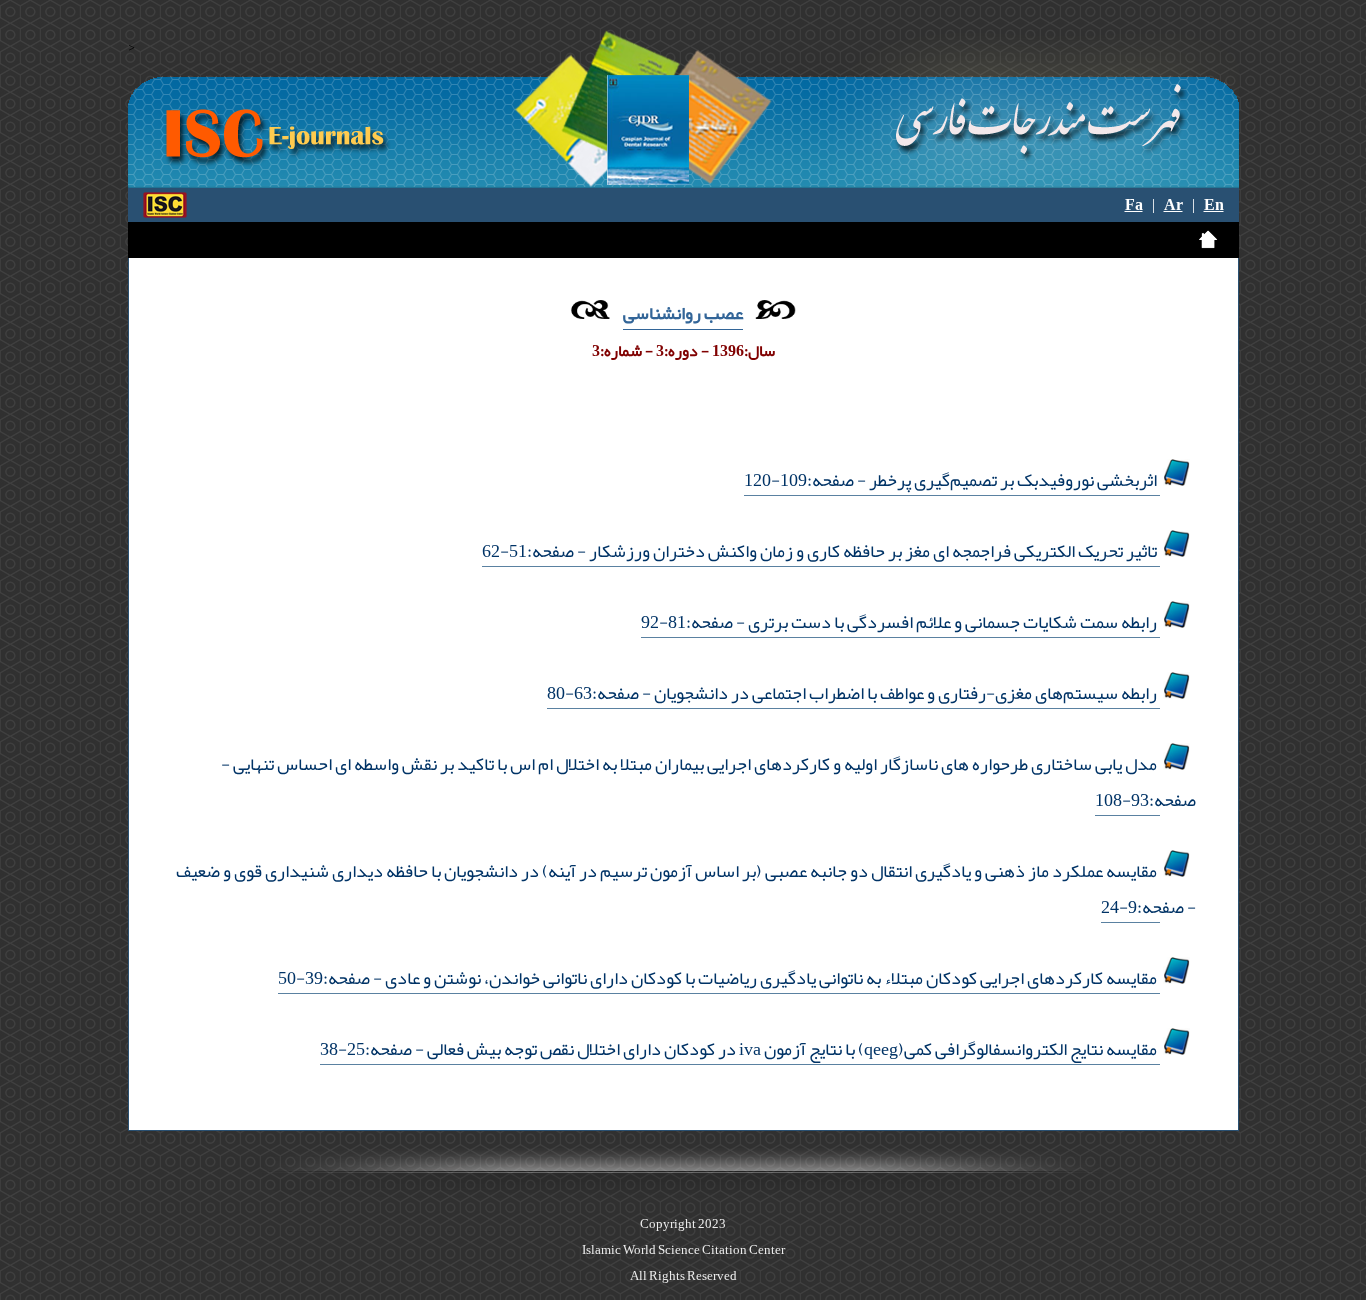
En (1214, 205)
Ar (1173, 205)
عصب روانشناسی (683, 313)
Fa (1134, 205)
